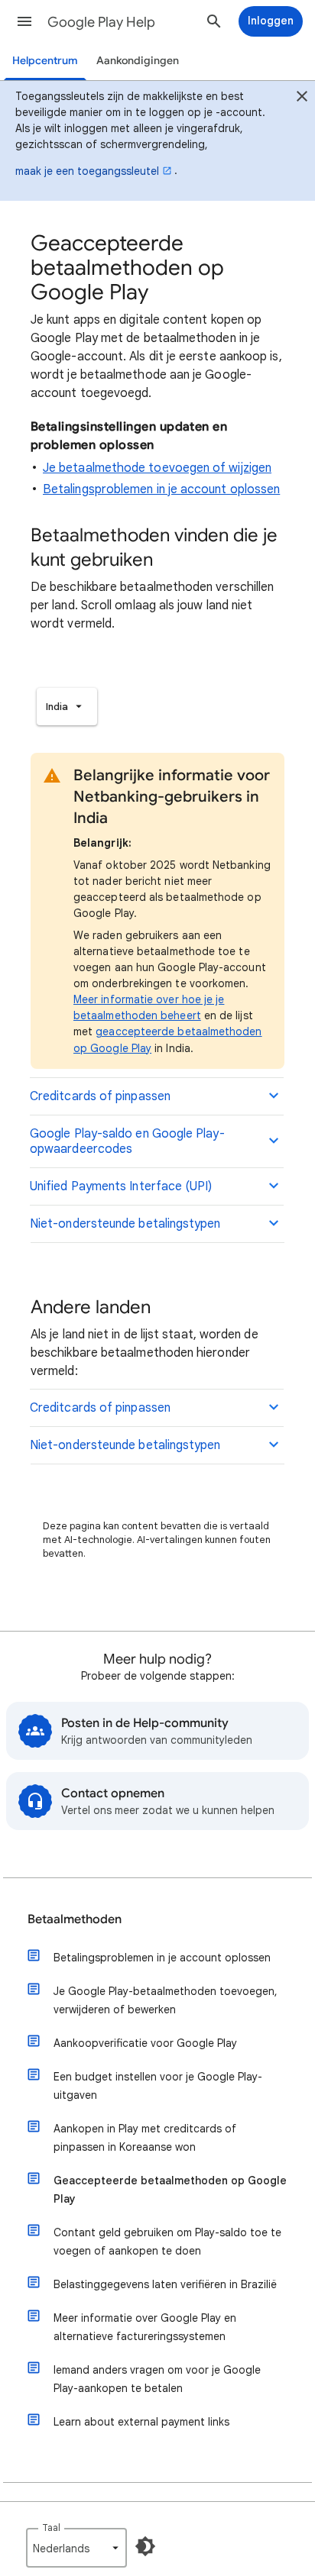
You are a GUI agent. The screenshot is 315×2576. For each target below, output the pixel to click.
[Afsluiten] (302, 98)
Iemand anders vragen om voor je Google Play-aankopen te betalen (157, 2379)
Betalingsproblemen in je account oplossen (161, 489)
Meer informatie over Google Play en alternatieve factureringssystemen (145, 2327)
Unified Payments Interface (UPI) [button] (121, 1186)
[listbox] (67, 707)
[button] (24, 21)
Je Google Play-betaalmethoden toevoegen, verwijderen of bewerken (166, 2000)
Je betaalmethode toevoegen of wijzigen (157, 468)
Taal (51, 2528)
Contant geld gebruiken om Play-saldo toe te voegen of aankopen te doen (167, 2242)
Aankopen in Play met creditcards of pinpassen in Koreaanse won (145, 2138)
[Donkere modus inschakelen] (145, 2546)
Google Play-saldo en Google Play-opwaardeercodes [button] (127, 1141)
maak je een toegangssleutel (87, 171)
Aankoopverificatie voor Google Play (145, 2043)
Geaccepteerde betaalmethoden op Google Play (170, 2190)
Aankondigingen (138, 61)
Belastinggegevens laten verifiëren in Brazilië (165, 2284)
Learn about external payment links (141, 2422)
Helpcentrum (45, 61)
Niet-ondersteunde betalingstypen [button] (125, 1224)
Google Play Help (101, 22)
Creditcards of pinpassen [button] (100, 1096)
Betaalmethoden (75, 1919)
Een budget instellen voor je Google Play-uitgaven (158, 2086)
